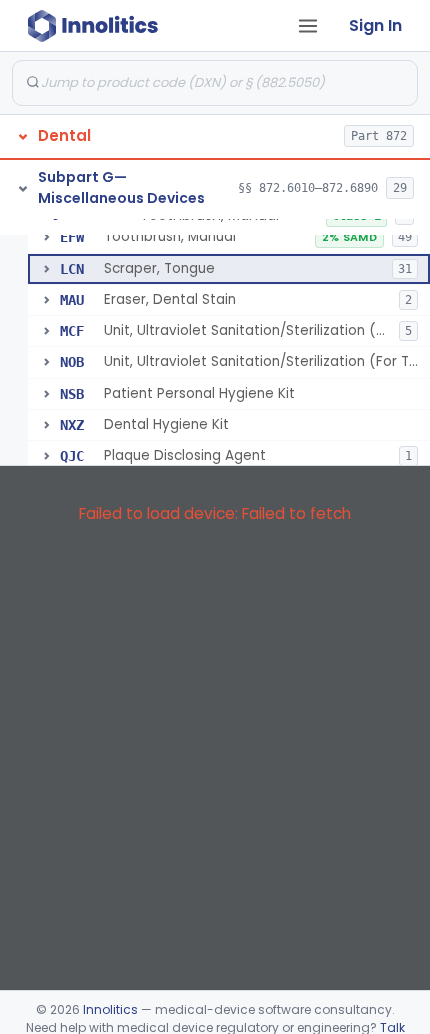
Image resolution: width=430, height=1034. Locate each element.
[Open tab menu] (308, 26)
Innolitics (110, 1009)
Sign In (375, 25)
